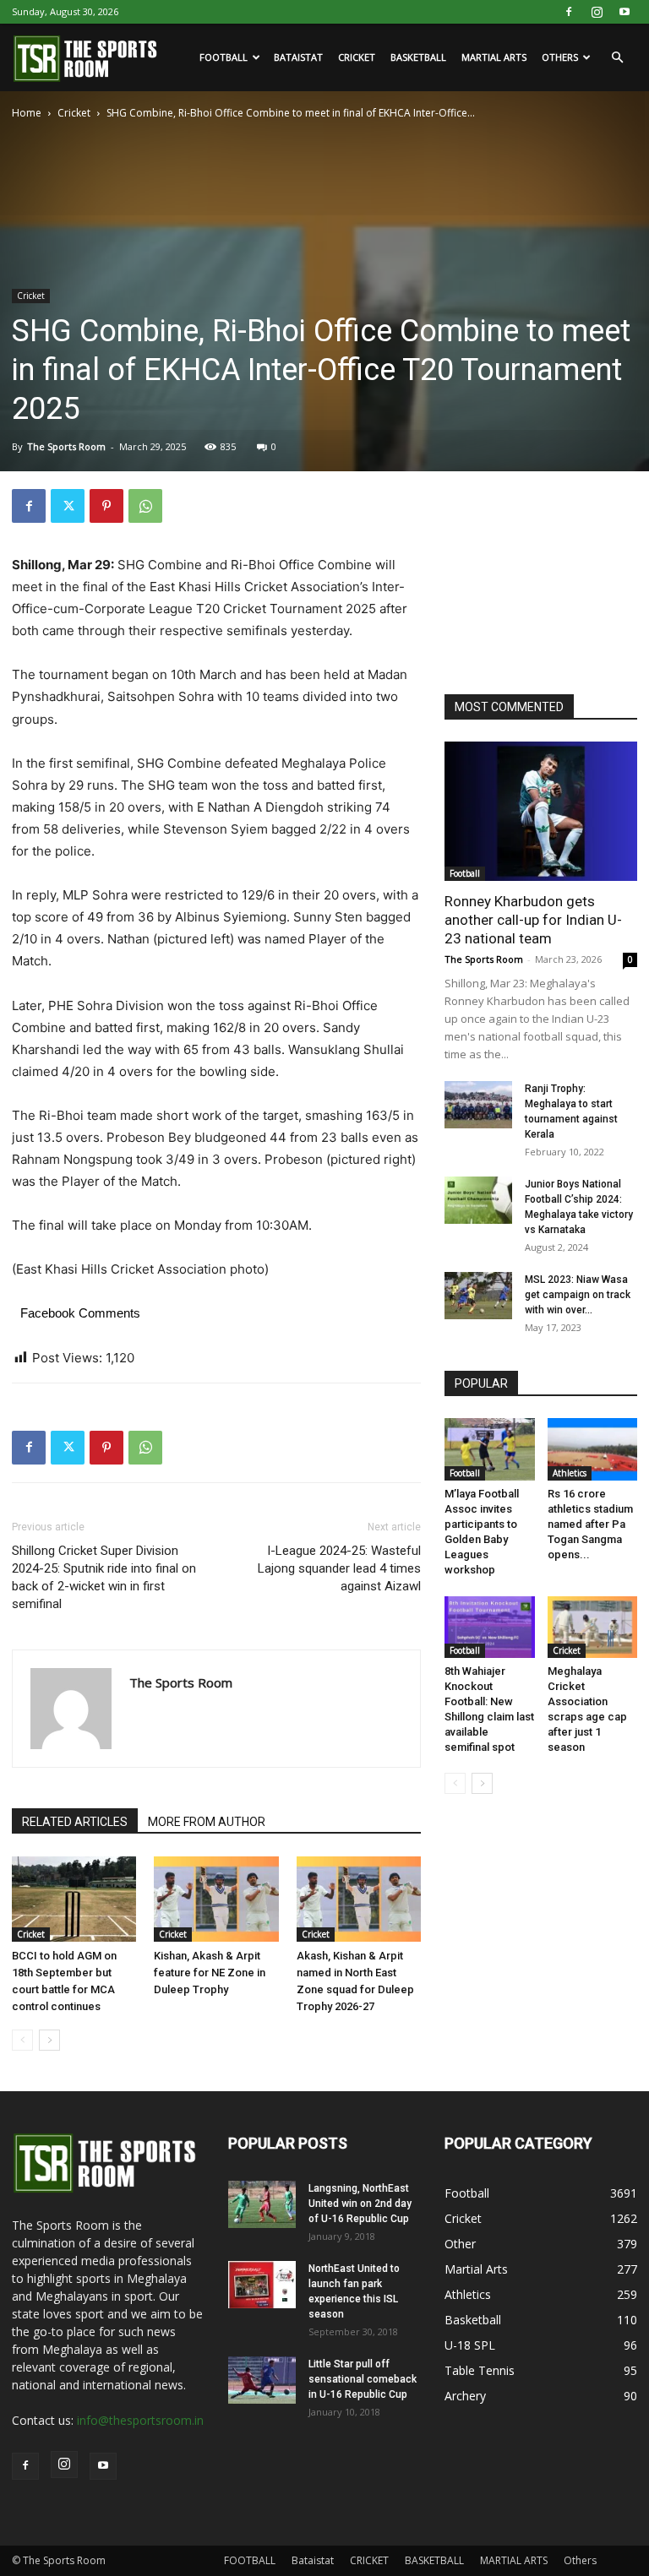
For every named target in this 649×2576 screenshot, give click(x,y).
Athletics (570, 1473)
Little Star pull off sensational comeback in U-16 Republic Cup (363, 2379)
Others (560, 57)
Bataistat (298, 57)
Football (465, 873)
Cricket (74, 113)
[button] (617, 58)
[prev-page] (22, 2040)
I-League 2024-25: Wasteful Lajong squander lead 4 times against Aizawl (339, 1568)
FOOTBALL (224, 57)
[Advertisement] (547, 573)
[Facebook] (569, 12)
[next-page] (49, 2040)
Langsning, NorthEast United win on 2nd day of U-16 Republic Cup (360, 2204)
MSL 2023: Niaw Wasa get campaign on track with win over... (578, 1295)
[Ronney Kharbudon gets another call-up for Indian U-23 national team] (541, 811)
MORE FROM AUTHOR (207, 1822)
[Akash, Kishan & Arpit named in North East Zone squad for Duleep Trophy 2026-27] (359, 1899)
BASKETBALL (418, 57)
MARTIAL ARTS (494, 57)
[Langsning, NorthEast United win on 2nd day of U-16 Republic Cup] (262, 2204)
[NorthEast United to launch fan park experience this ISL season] (262, 2285)
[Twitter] (68, 506)
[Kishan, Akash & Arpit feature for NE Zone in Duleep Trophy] (216, 1899)
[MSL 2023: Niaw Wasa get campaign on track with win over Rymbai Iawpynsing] (478, 1296)
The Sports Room (66, 446)
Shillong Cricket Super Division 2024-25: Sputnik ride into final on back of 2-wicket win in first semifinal (104, 1577)
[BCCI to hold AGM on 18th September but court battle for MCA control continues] (74, 1899)
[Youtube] (624, 12)
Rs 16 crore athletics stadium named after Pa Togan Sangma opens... (590, 1524)
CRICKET (357, 57)
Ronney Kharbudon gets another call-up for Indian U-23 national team (533, 920)
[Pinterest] (106, 506)
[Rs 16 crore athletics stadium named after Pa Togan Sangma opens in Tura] (593, 1449)
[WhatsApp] (145, 506)
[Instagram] (597, 12)
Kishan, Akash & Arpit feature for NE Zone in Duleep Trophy (210, 1973)
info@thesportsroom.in (140, 2420)
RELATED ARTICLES (75, 1822)
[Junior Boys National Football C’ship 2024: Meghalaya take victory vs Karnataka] (478, 1200)
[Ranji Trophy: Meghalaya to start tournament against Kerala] (478, 1105)
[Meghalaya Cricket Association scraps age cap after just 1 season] (593, 1627)
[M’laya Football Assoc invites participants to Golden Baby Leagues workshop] (490, 1449)
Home (27, 113)
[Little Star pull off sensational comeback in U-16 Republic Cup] (262, 2380)
